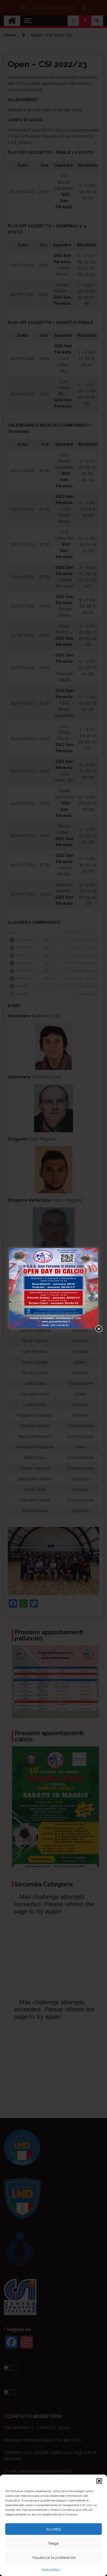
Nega (54, 2543)
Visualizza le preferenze (54, 2558)
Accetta (53, 2529)
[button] (99, 2481)
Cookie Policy (51, 2569)
